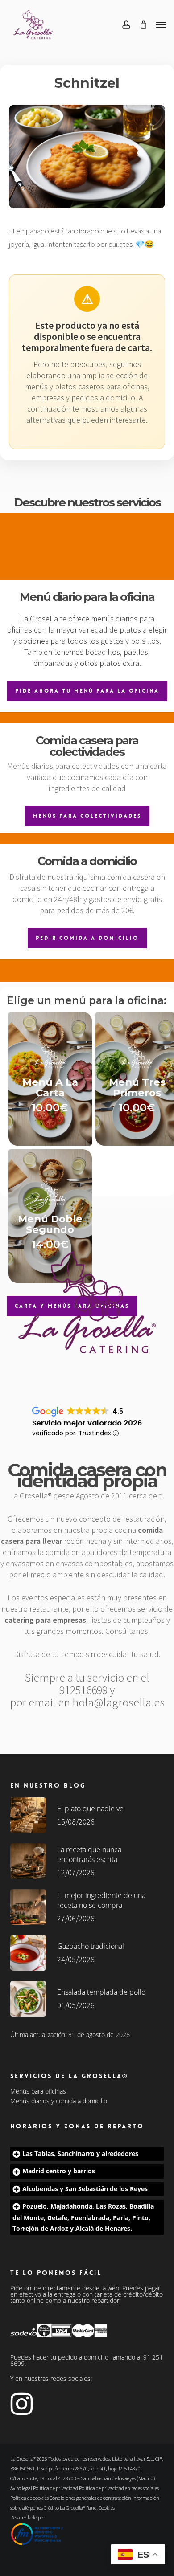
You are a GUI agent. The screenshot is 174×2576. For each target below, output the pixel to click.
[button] (161, 24)
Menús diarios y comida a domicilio (59, 2101)
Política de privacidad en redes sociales (119, 2488)
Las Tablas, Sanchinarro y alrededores (80, 2153)
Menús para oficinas (38, 2091)
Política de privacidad (56, 2488)
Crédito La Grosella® (65, 2508)
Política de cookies (29, 2498)
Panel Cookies (100, 2508)
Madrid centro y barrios (59, 2171)
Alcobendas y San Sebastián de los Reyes (85, 2189)
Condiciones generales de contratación (90, 2498)
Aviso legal (21, 2488)
